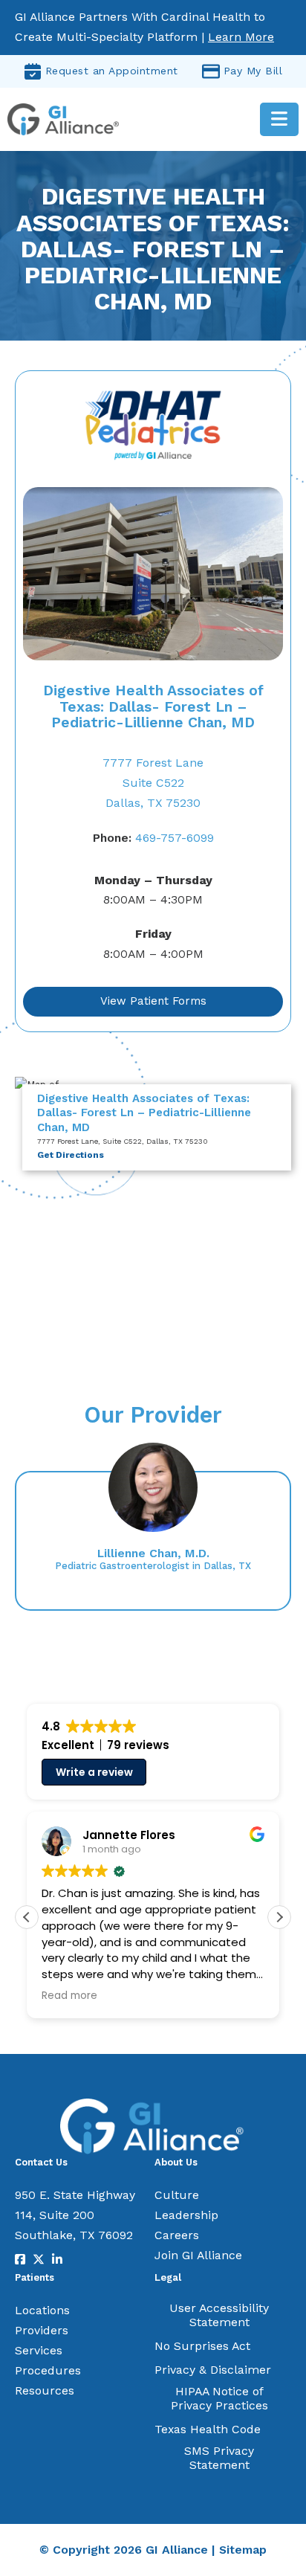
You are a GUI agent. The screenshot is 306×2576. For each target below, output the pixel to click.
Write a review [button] (94, 1772)
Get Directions (71, 1155)
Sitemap (243, 2550)
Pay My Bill (253, 71)
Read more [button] (69, 1996)
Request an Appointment (112, 71)
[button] (279, 1917)
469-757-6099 (153, 838)
